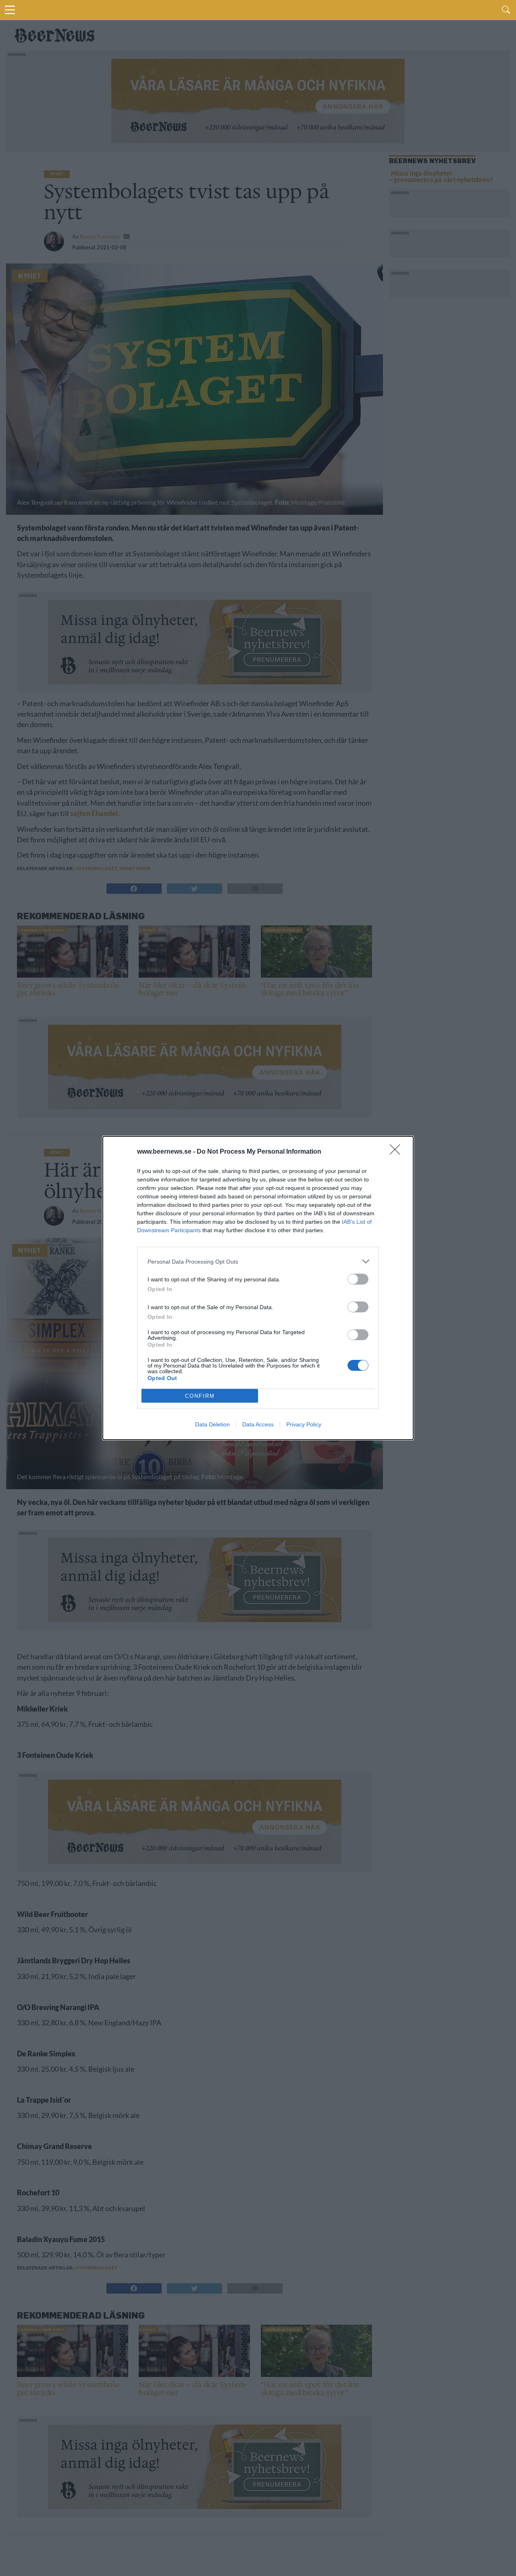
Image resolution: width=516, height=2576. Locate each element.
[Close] (397, 1152)
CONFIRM (200, 1396)
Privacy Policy (304, 1424)
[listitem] (258, 1261)
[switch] (358, 1279)
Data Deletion (212, 1424)
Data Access (258, 1424)
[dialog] (258, 1288)
